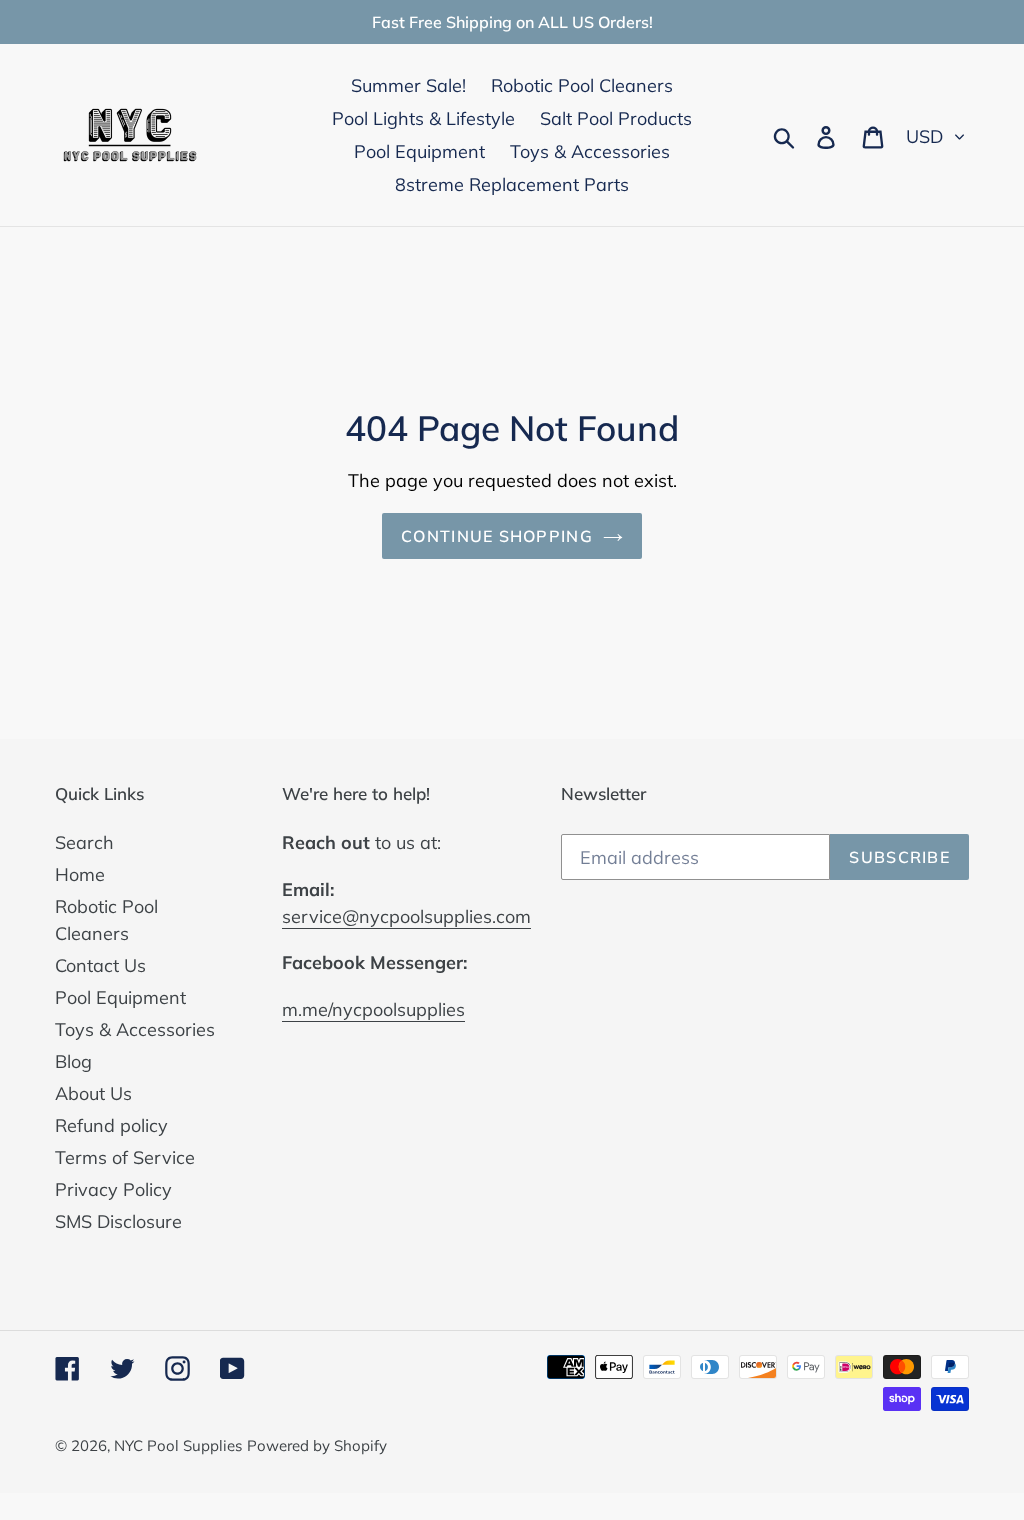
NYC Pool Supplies (178, 1445)
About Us (93, 1093)
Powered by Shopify (317, 1445)
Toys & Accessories (135, 1029)
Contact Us (100, 965)
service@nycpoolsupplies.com (406, 916)
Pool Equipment (120, 997)
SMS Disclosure (118, 1221)
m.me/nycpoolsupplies (373, 1009)
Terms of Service (125, 1157)
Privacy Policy (113, 1189)
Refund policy (111, 1125)
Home (80, 874)
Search (84, 842)
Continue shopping (497, 536)
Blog (73, 1061)
